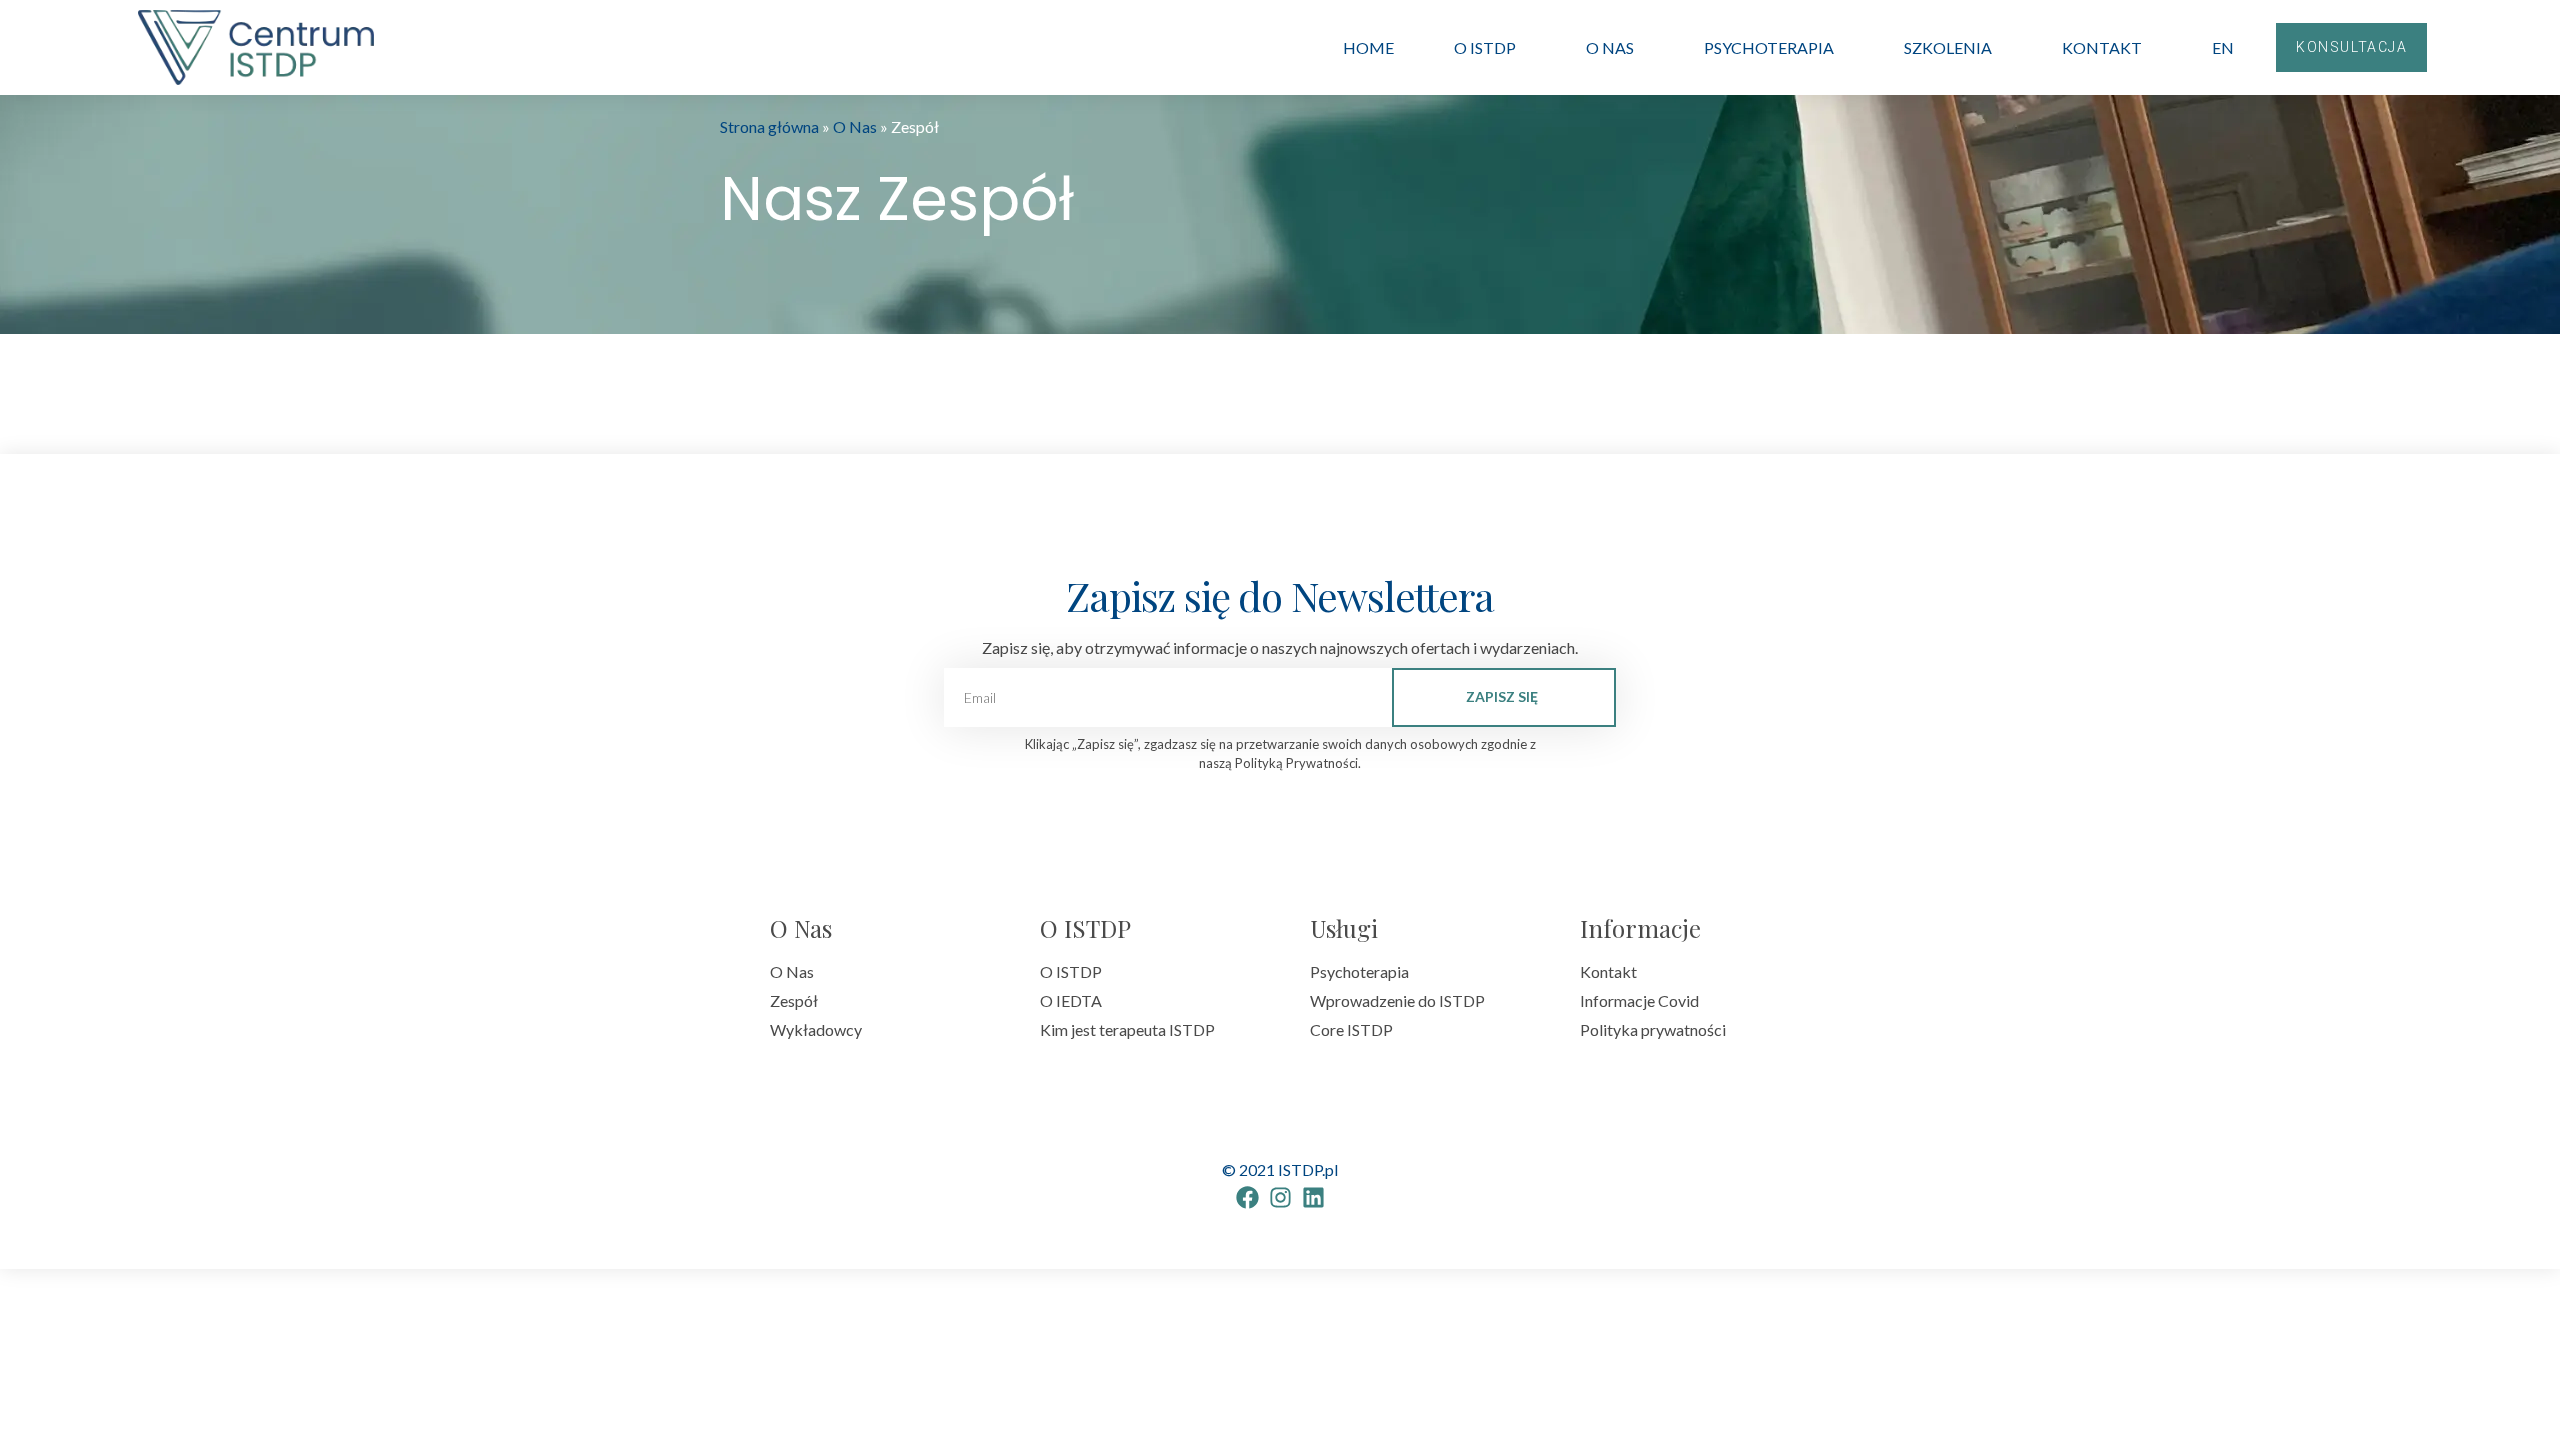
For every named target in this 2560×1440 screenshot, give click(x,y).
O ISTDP (1485, 47)
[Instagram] (1280, 1197)
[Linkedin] (1313, 1197)
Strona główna (769, 126)
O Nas (855, 126)
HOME (1368, 47)
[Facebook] (1247, 1197)
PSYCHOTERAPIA (1769, 47)
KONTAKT (2102, 47)
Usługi (1344, 928)
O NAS (1610, 47)
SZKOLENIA (1948, 47)
